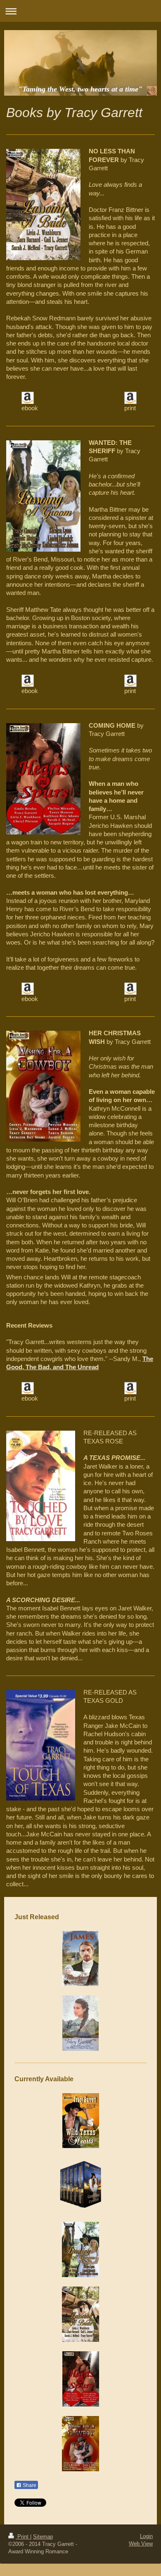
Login (146, 2536)
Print (23, 2537)
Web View (141, 2544)
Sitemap (43, 2537)
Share (29, 2485)
